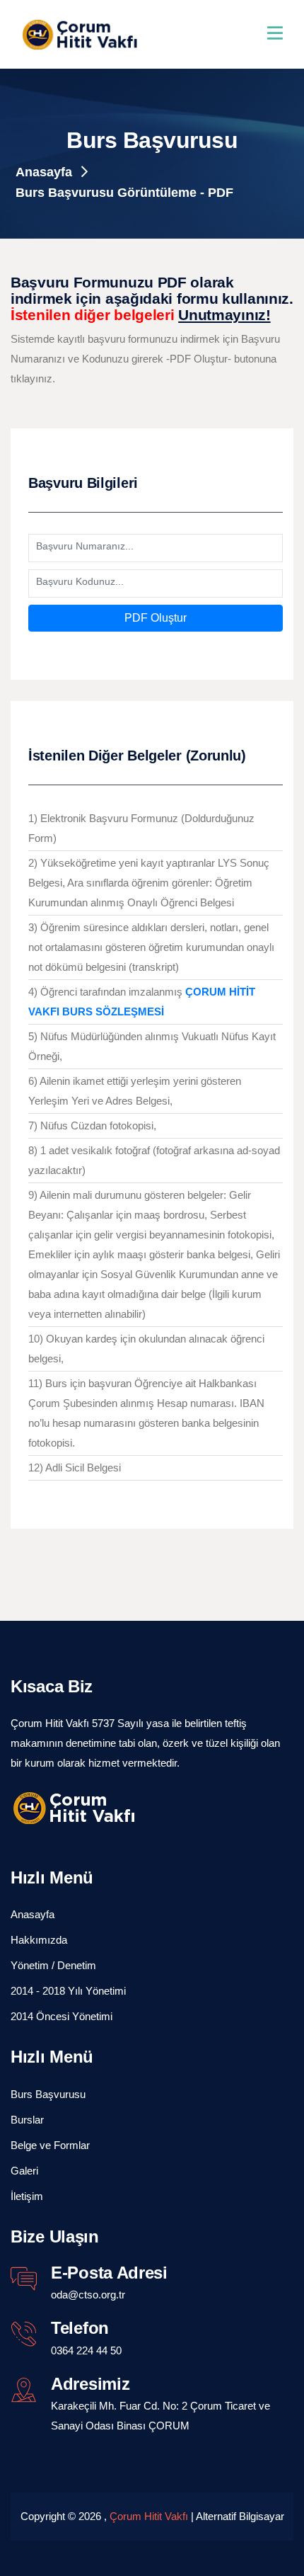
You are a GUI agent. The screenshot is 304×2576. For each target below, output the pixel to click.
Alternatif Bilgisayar (240, 2516)
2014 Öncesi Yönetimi (62, 2016)
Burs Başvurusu (48, 2094)
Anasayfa (46, 172)
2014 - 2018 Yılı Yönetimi (68, 1991)
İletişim (27, 2196)
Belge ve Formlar (50, 2145)
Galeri (24, 2171)
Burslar (27, 2120)
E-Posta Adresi (109, 2273)
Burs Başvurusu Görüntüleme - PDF (124, 193)
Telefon (80, 2328)
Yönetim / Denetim (53, 1965)
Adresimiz (90, 2384)
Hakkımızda (39, 1940)
